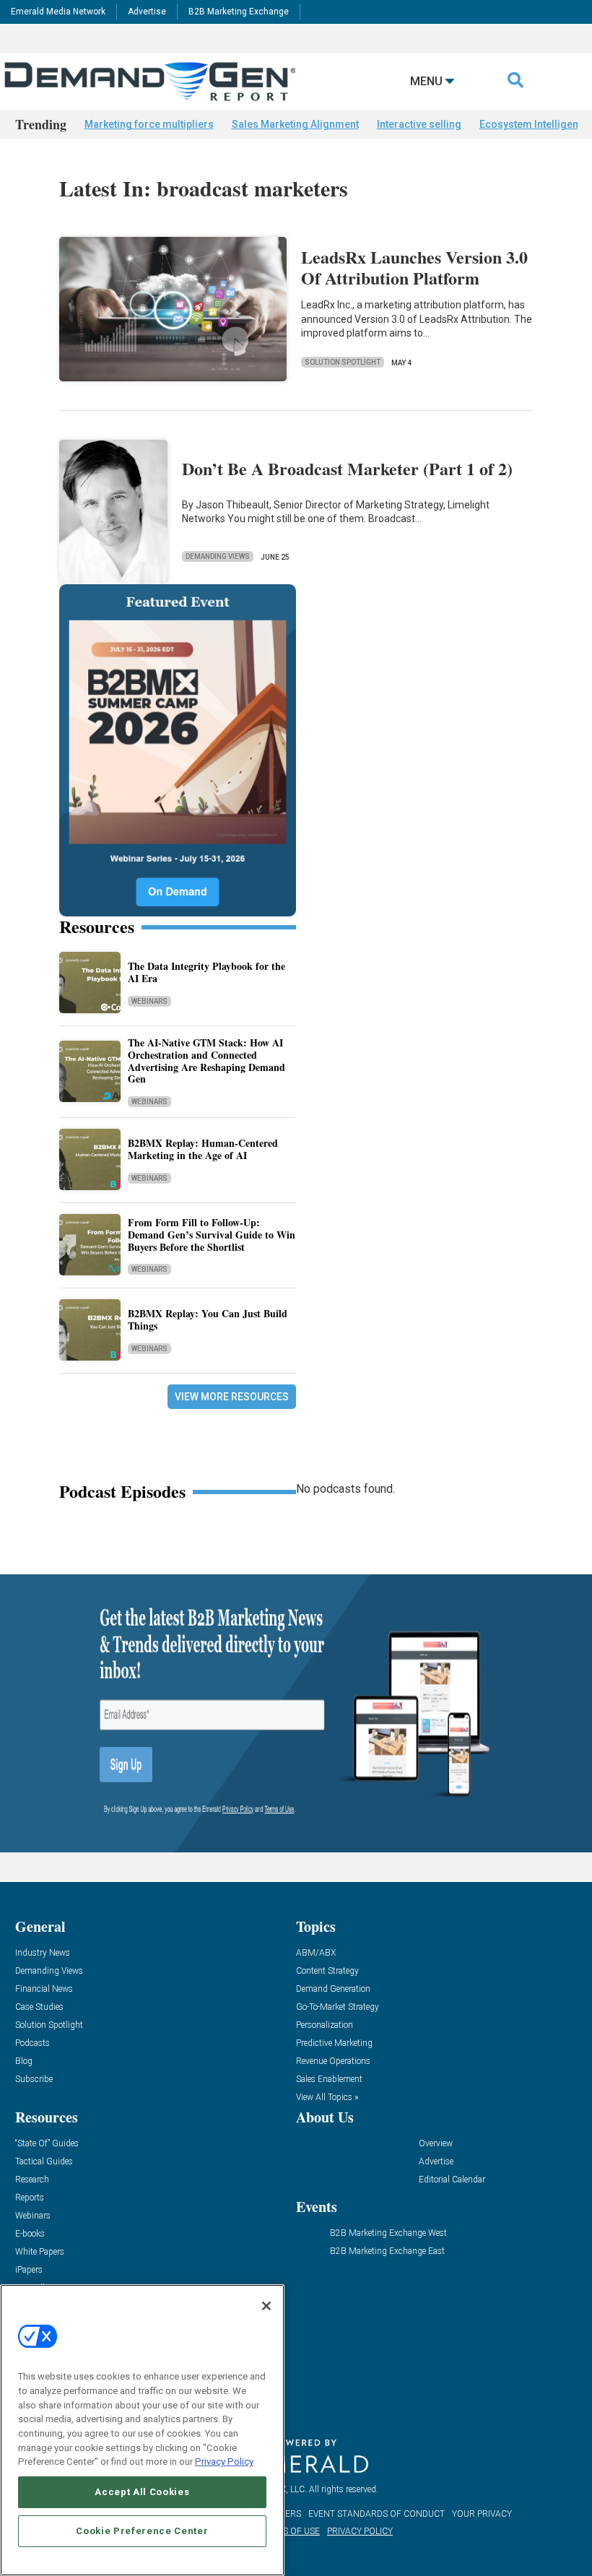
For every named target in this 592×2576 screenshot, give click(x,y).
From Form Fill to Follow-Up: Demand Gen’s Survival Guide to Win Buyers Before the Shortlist (212, 1235)
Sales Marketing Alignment (295, 124)
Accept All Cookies (142, 2492)
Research (32, 2180)
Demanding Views (218, 556)
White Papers (40, 2252)
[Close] (266, 2306)
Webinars (149, 1001)
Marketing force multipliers (149, 124)
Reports (30, 2198)
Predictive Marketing (334, 2043)
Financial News (44, 1989)
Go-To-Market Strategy (338, 2007)
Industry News (43, 1953)
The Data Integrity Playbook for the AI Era (206, 972)
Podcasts (32, 2043)
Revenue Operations (333, 2061)
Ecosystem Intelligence (535, 124)
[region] (142, 2430)
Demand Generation (333, 1989)
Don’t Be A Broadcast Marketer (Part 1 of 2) (347, 468)
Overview (436, 2144)
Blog (24, 2061)
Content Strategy (327, 1971)
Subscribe (34, 2080)
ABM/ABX (316, 1953)
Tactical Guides (44, 2162)
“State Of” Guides (47, 2144)
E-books (30, 2234)
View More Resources (232, 1397)
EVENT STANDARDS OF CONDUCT (376, 2514)
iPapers (29, 2270)
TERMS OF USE (290, 2531)
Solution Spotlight (343, 362)
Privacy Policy (224, 2462)
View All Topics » (327, 2098)
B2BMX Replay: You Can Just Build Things (208, 1319)
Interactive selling (419, 124)
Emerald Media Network (58, 12)
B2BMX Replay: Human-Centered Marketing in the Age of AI (203, 1149)
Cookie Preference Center (142, 2531)
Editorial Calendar (452, 2180)
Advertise (147, 12)
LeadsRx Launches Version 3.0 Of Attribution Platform (414, 267)
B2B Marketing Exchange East (387, 2251)
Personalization (325, 2025)
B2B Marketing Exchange (239, 12)
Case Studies (39, 2007)
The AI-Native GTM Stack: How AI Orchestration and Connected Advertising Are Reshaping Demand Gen (206, 1061)
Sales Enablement (329, 2080)
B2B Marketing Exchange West (388, 2233)
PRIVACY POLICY (360, 2531)
